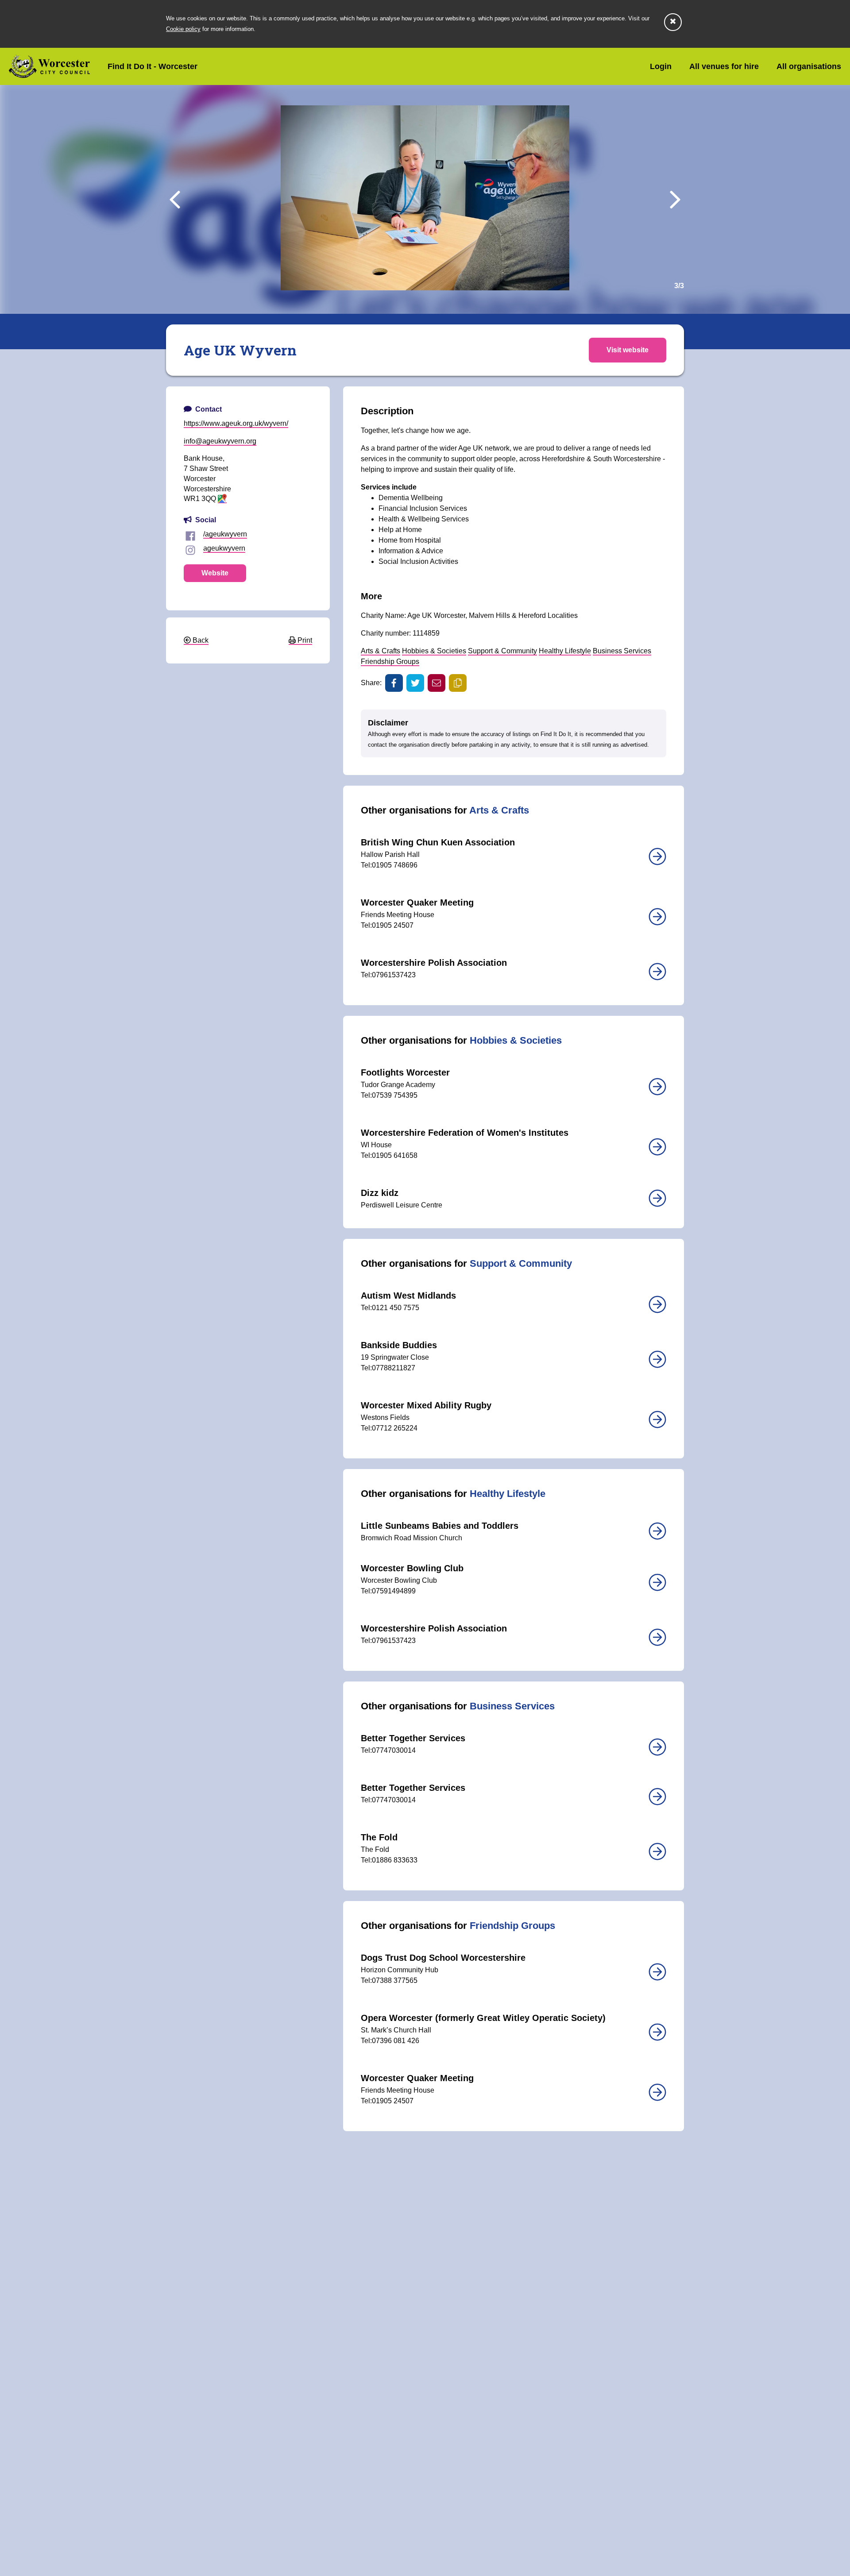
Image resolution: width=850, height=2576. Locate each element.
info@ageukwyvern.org (220, 441)
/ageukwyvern (225, 534)
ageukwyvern (224, 548)
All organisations (809, 66)
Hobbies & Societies (434, 651)
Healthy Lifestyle (565, 651)
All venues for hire (724, 66)
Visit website (628, 350)
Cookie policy (183, 29)
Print (304, 640)
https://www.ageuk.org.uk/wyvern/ (236, 423)
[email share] (437, 683)
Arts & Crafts (381, 651)
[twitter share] (415, 683)
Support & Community (502, 651)
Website (215, 573)
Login (661, 66)
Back (200, 640)
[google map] (222, 499)
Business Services (622, 651)
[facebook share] (394, 683)
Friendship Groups (390, 661)
